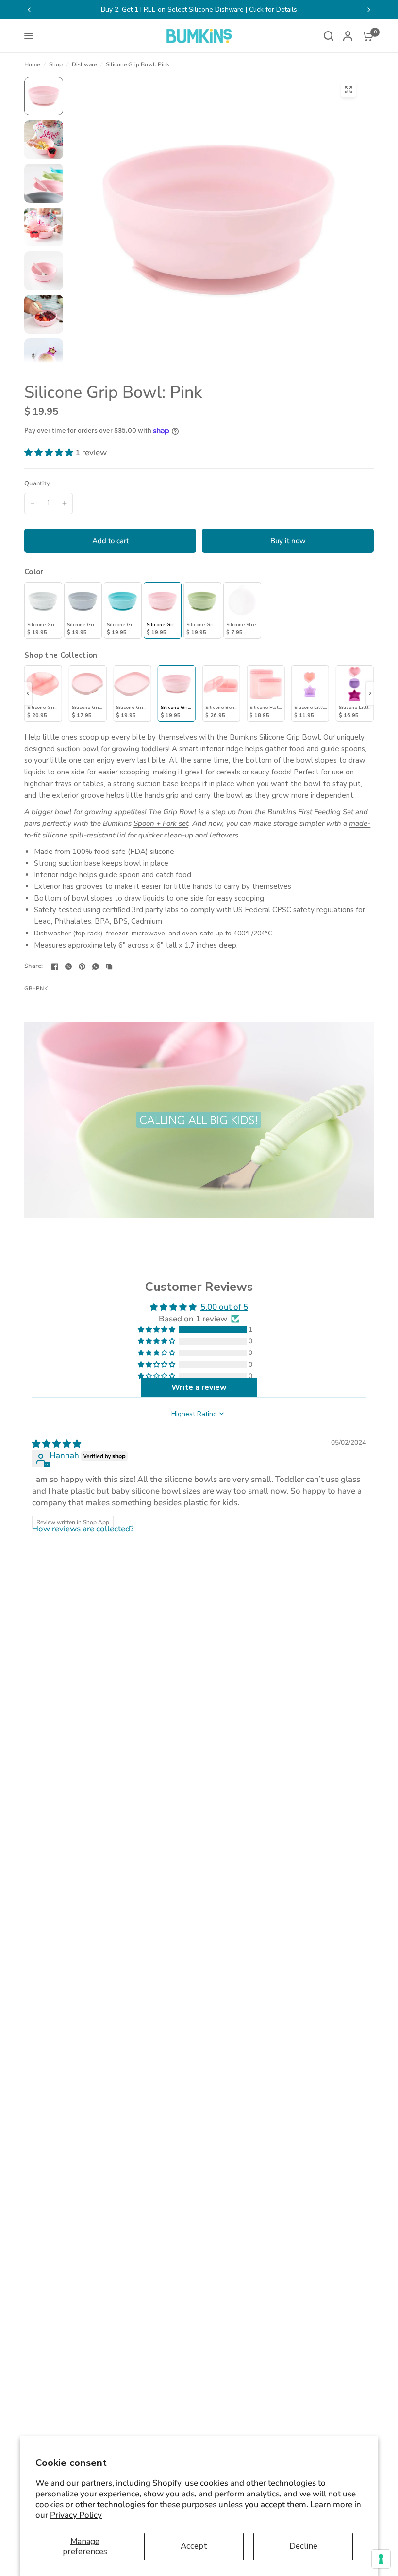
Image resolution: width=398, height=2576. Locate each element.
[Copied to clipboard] (109, 966)
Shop (56, 64)
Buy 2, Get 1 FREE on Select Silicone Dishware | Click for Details (199, 9)
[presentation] (28, 693)
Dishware (84, 64)
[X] (68, 966)
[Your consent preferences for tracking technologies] (381, 2559)
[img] (57, 1444)
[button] (50, 453)
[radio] (43, 611)
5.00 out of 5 (224, 1307)
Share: (34, 966)
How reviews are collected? (83, 1529)
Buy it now (288, 541)
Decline (303, 2546)
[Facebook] (55, 966)
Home (32, 64)
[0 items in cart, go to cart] (365, 36)
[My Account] (348, 36)
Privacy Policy (76, 2515)
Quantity (37, 483)
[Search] (329, 36)
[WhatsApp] (96, 966)
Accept (194, 2546)
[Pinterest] (82, 966)
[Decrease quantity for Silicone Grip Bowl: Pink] (33, 503)
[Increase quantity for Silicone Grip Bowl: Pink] (65, 503)
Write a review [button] (199, 1387)
